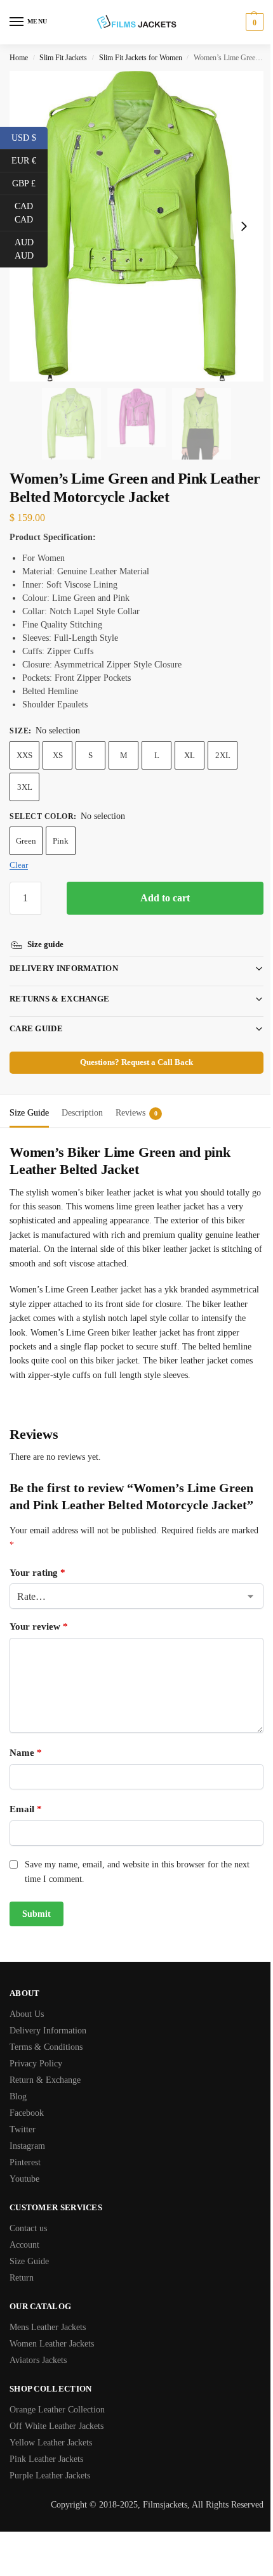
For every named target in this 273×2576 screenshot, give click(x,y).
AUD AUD (31, 249)
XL (190, 755)
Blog (18, 2096)
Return (22, 2277)
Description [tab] (82, 1098)
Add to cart (165, 898)
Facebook (27, 2112)
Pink (61, 841)
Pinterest (25, 2162)
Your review (39, 1626)
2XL (223, 755)
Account (24, 2244)
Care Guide (36, 1014)
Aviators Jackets (38, 2360)
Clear (19, 865)
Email (26, 1809)
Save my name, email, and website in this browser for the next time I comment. (137, 1871)
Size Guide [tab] (29, 1098)
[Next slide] (244, 226)
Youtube (24, 2178)
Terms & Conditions (46, 2046)
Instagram (27, 2145)
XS (58, 755)
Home (19, 58)
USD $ (30, 137)
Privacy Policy (36, 2063)
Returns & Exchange (59, 984)
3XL (25, 787)
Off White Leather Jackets (57, 2425)
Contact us (28, 2228)
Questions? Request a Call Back (132, 1048)
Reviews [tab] (136, 1098)
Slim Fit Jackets (63, 58)
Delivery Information (64, 954)
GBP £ (30, 183)
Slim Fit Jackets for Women (141, 58)
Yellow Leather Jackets (51, 2442)
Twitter (23, 2129)
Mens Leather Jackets (48, 2327)
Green (26, 841)
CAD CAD (31, 213)
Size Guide (29, 2261)
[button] (253, 22)
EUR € (30, 160)
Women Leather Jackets (52, 2343)
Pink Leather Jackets (46, 2458)
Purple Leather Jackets (50, 2475)
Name (26, 1753)
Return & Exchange (45, 2079)
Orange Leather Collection (57, 2409)
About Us (27, 2013)
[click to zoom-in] (136, 226)
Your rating (37, 1572)
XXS (24, 755)
